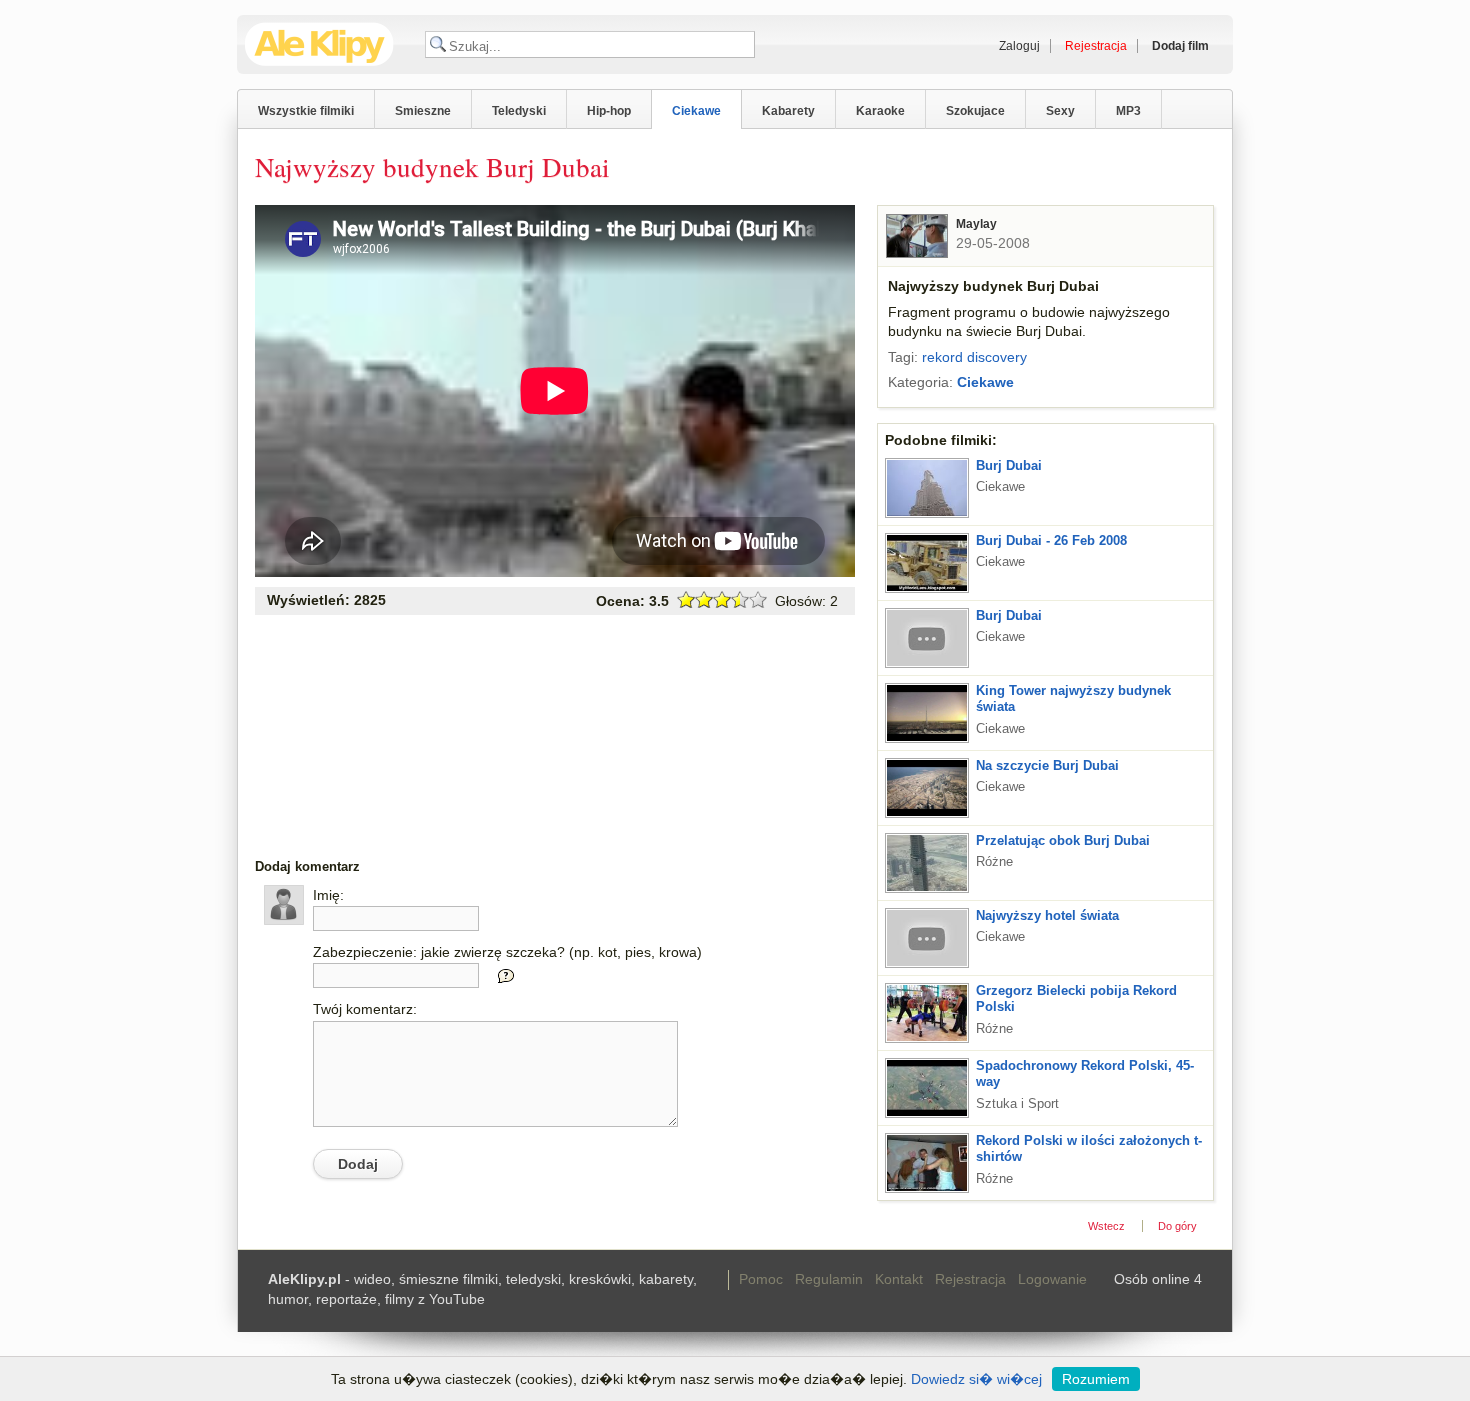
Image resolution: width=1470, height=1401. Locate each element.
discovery (997, 357)
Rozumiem (1096, 1379)
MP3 (1128, 111)
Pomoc (761, 1279)
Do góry (1177, 1226)
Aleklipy (319, 44)
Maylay (976, 224)
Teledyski (519, 111)
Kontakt (899, 1279)
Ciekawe (696, 111)
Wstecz (1106, 1226)
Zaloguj (1019, 46)
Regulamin (829, 1279)
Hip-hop (609, 111)
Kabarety (788, 111)
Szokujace (975, 111)
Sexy (1060, 111)
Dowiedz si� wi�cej (976, 1379)
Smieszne (423, 111)
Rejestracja (970, 1279)
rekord (942, 357)
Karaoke (880, 111)
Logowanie (1052, 1279)
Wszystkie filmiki (306, 111)
